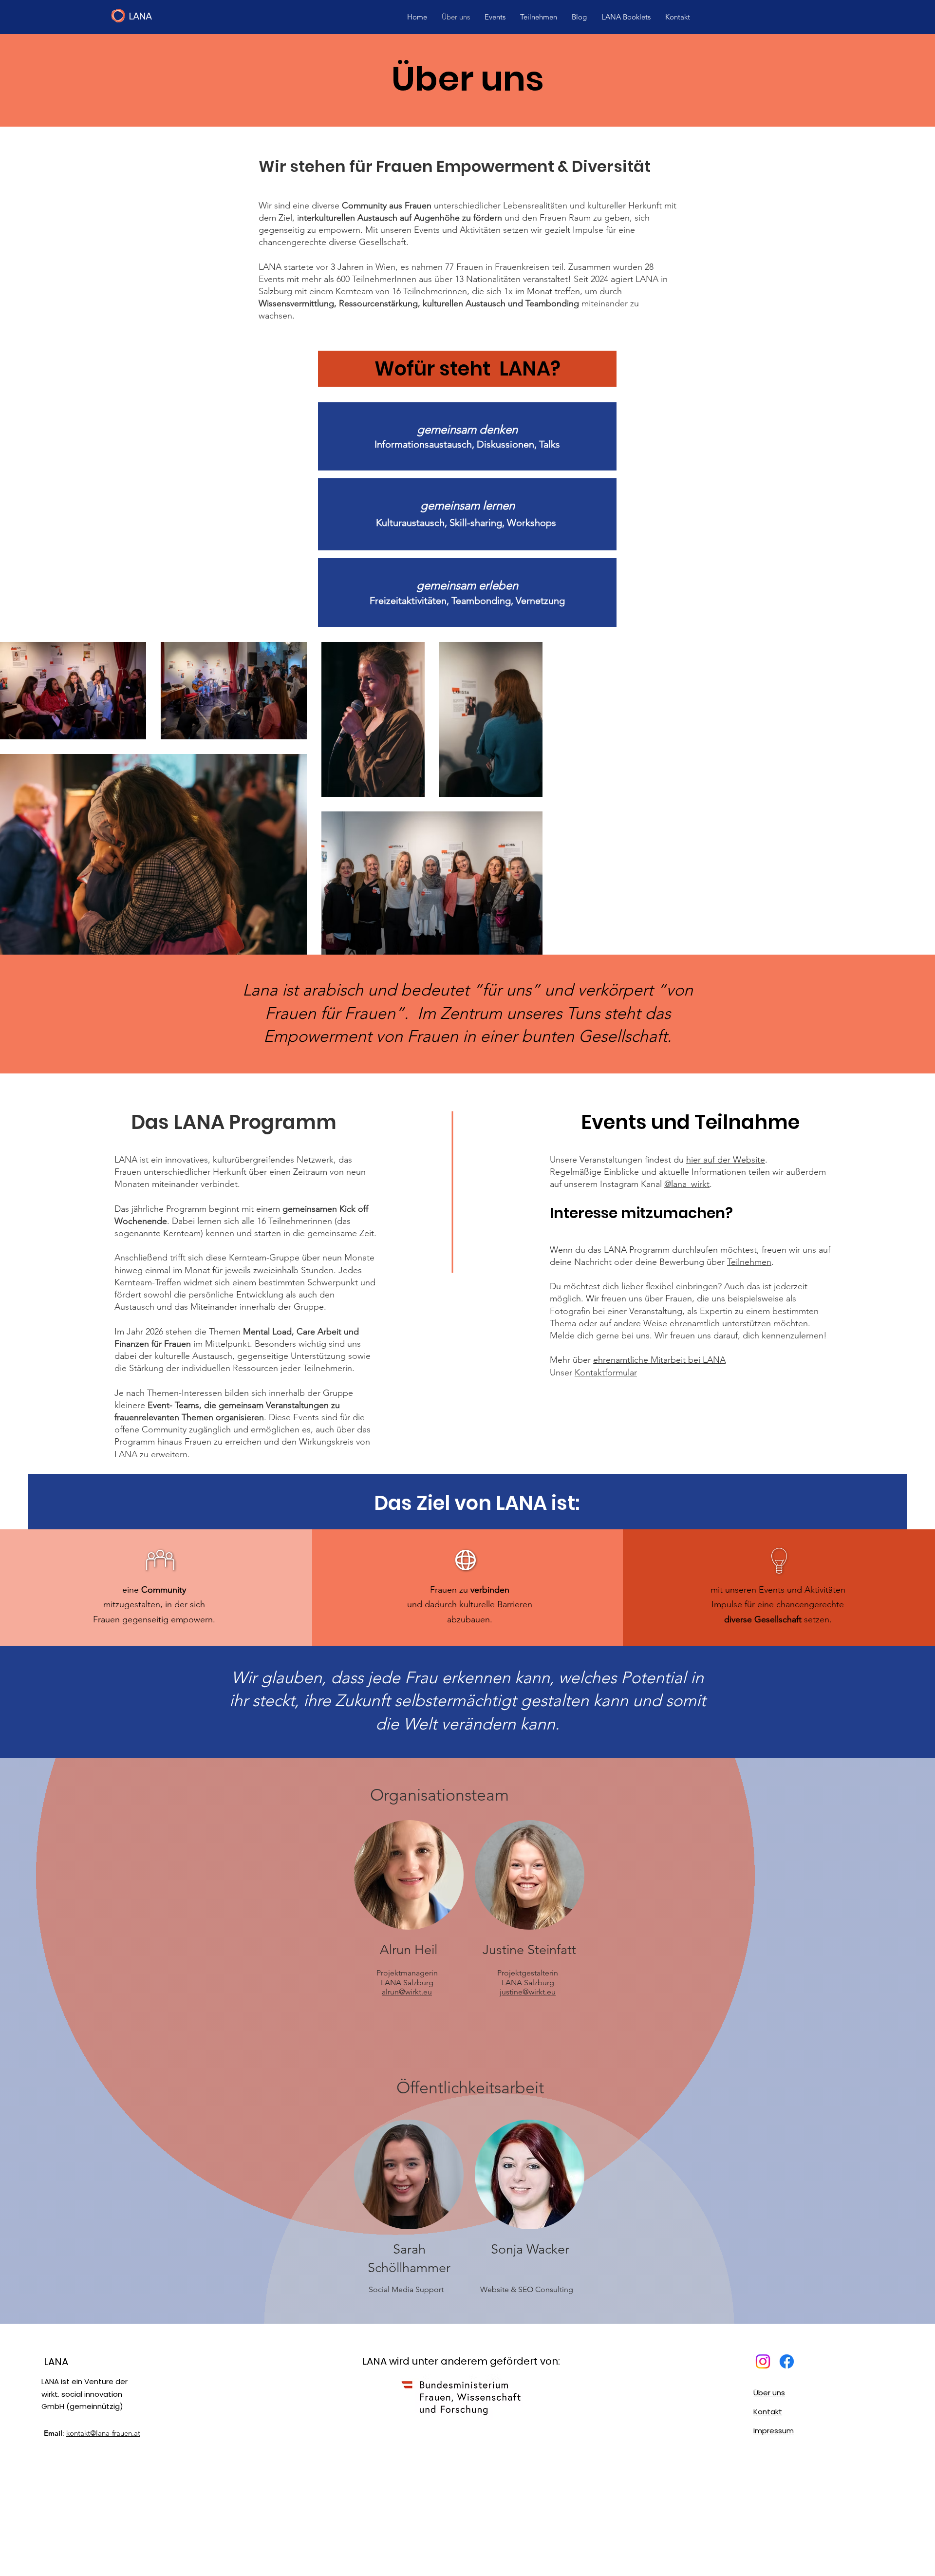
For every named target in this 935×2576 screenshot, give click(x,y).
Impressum (774, 2431)
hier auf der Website (726, 1160)
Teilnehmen (749, 1262)
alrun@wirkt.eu (407, 1992)
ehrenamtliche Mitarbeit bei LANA (659, 1360)
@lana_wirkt (687, 1184)
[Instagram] (763, 2361)
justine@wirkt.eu (528, 1992)
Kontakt (768, 2412)
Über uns (769, 2393)
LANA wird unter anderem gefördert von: (461, 2361)
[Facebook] (787, 2361)
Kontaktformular (606, 1373)
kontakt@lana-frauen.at (103, 2433)
